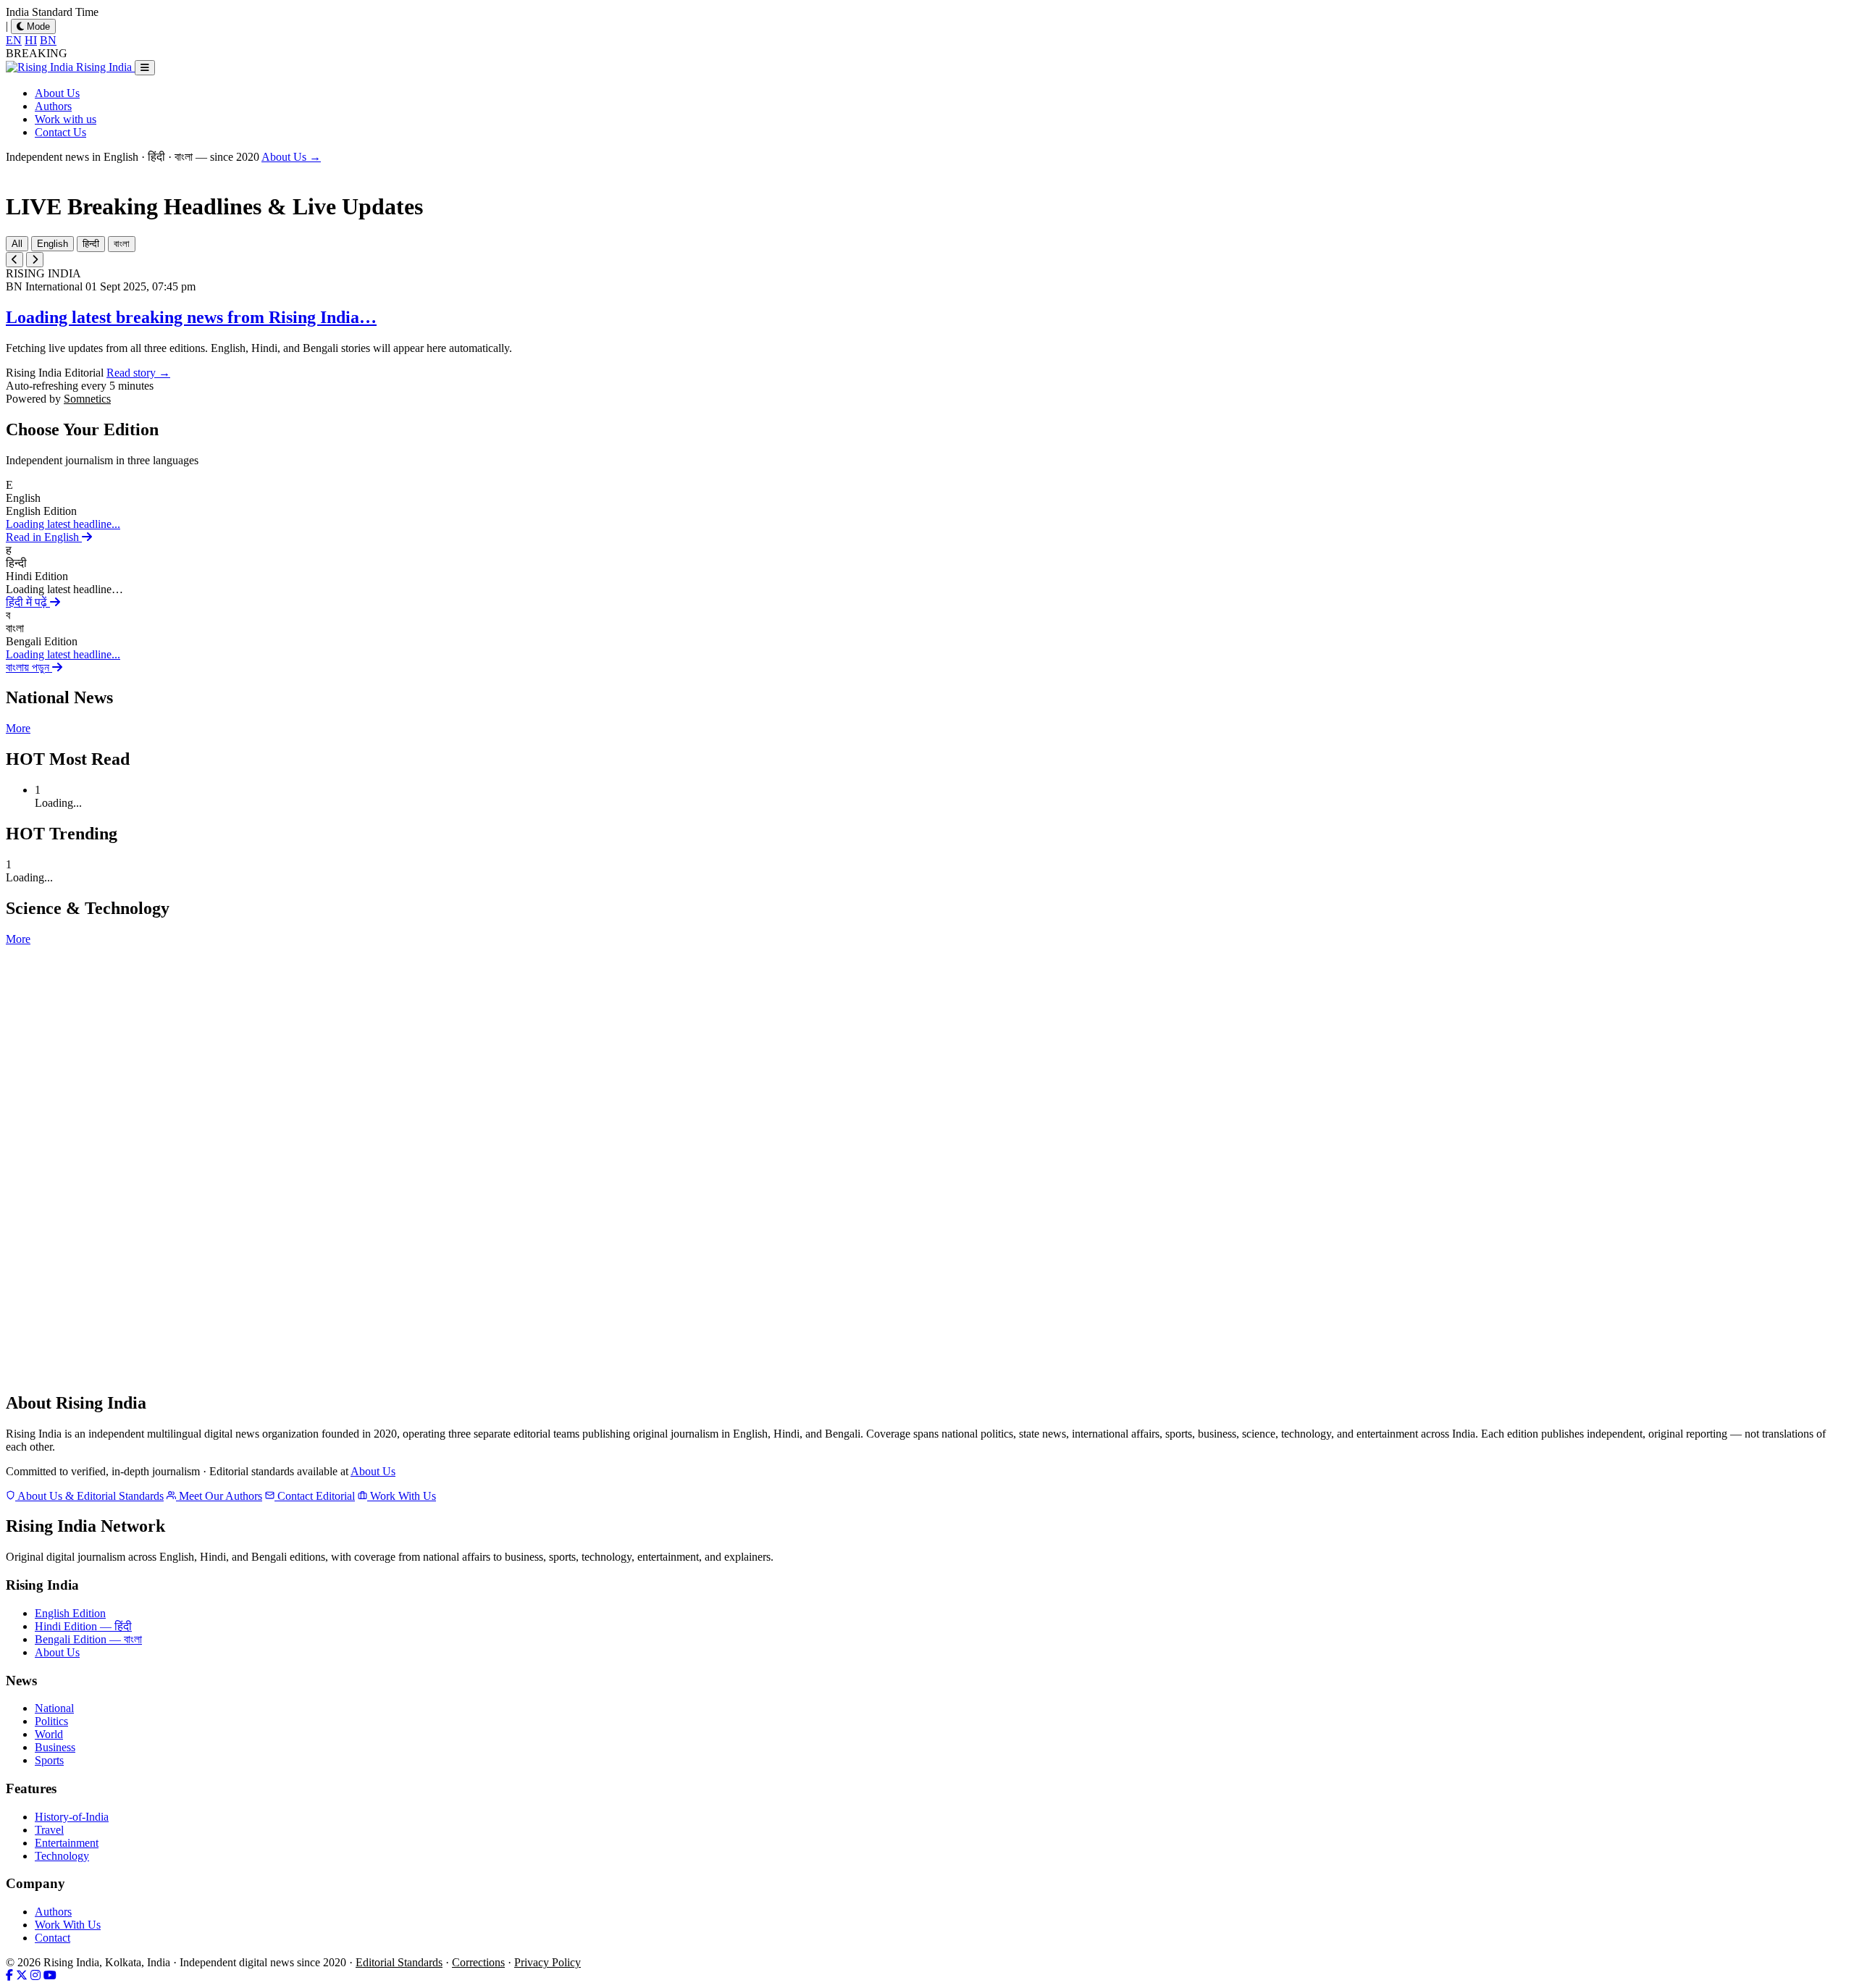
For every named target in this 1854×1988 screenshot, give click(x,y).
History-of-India (72, 1817)
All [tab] (17, 244)
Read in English (44, 537)
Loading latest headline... (63, 524)
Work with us (66, 119)
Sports (49, 1760)
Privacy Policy (548, 1962)
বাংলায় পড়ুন (29, 667)
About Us (57, 93)
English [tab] (53, 244)
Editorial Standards (399, 1962)
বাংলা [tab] (122, 244)
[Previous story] (14, 260)
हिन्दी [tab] (91, 244)
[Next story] (35, 260)
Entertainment (67, 1843)
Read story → (138, 373)
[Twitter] (22, 1975)
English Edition (70, 1613)
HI (31, 40)
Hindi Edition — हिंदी (83, 1626)
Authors (53, 106)
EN (14, 40)
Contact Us (60, 132)
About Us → (291, 157)
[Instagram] (35, 1975)
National (54, 1708)
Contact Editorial (315, 1496)
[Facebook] (9, 1975)
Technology (62, 1856)
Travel (49, 1830)
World (49, 1734)
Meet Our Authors (219, 1496)
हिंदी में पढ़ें (28, 602)
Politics (51, 1721)
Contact (53, 1938)
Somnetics (87, 399)
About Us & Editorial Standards (89, 1496)
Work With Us (402, 1496)
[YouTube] (50, 1975)
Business (55, 1747)
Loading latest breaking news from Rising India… (191, 317)
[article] (927, 511)
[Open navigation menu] (145, 68)
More (18, 728)
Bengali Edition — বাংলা (88, 1639)
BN (48, 40)
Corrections (478, 1962)
